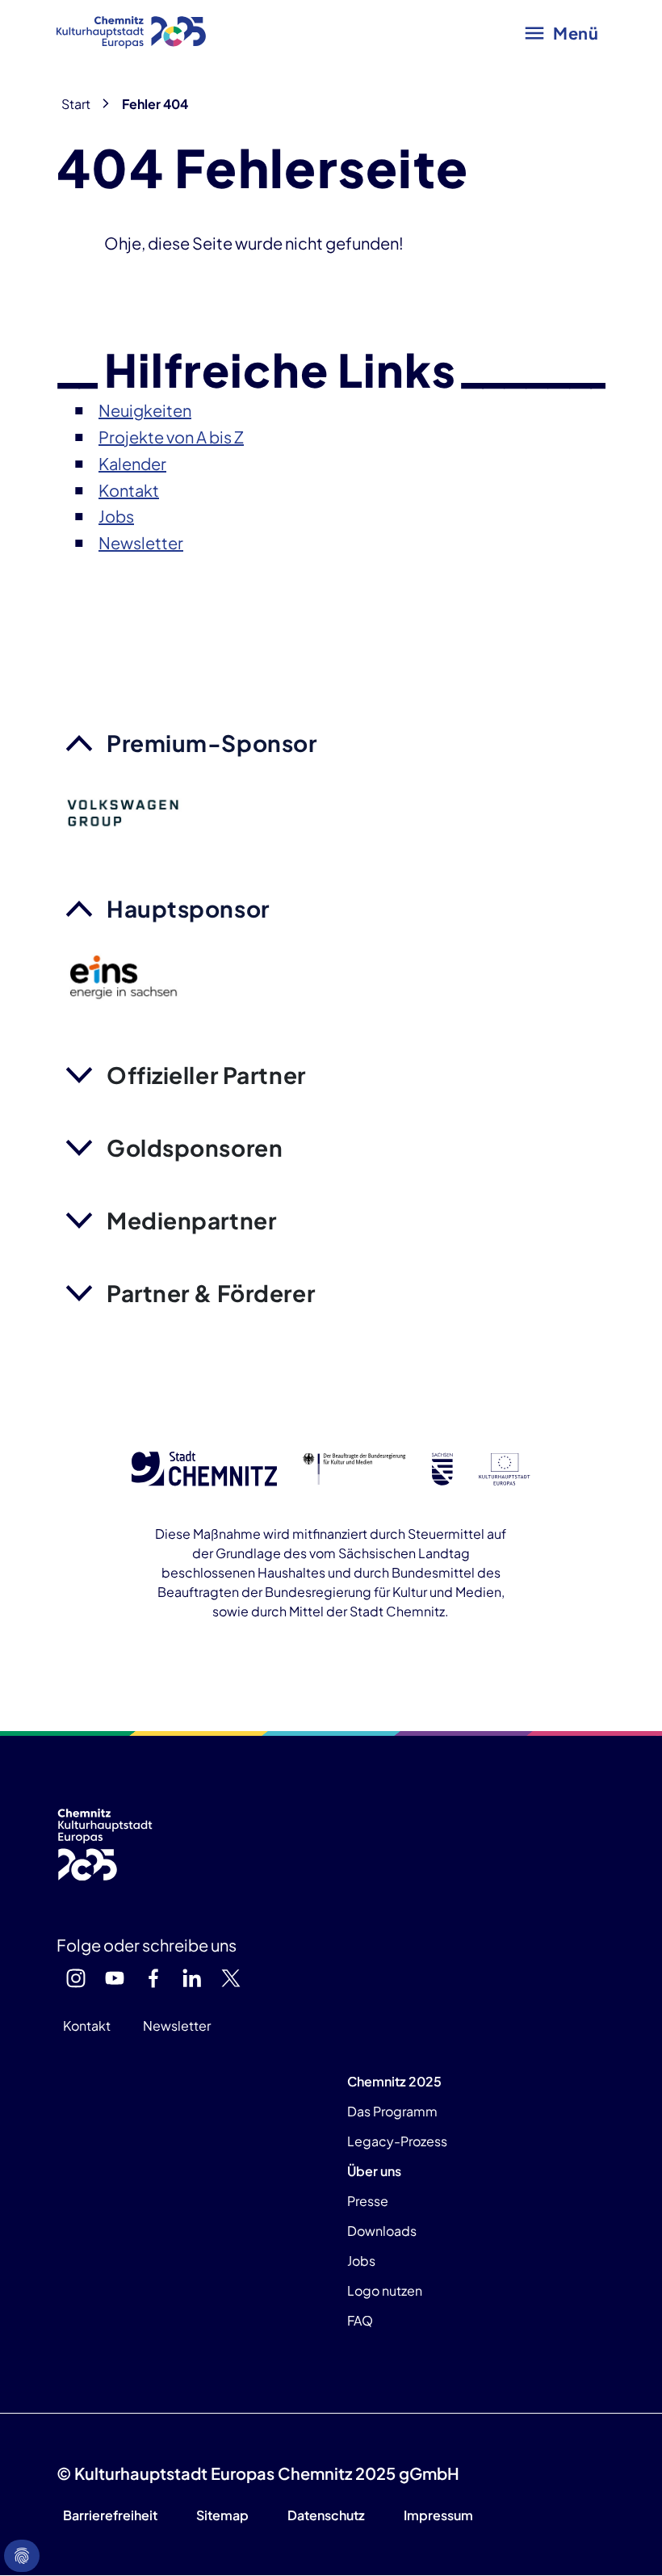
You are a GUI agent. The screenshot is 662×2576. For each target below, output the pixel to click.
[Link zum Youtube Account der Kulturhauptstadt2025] (115, 1978)
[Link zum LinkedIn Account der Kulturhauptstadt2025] (192, 1978)
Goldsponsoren (195, 1147)
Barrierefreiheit (110, 2515)
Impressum (438, 2515)
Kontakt (87, 2026)
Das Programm (392, 2111)
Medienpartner (191, 1220)
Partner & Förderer (211, 1293)
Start (76, 104)
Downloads (382, 2231)
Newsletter (177, 2026)
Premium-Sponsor (212, 743)
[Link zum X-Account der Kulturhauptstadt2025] (231, 1978)
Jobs (361, 2261)
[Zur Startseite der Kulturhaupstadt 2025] (131, 32)
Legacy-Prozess (397, 2141)
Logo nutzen (385, 2290)
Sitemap (222, 2515)
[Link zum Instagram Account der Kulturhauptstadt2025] (76, 1978)
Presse (368, 2201)
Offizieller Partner (206, 1075)
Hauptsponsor (188, 908)
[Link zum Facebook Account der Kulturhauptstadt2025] (153, 1978)
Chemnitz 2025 (394, 2081)
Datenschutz (326, 2515)
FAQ (360, 2320)
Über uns (374, 2171)
